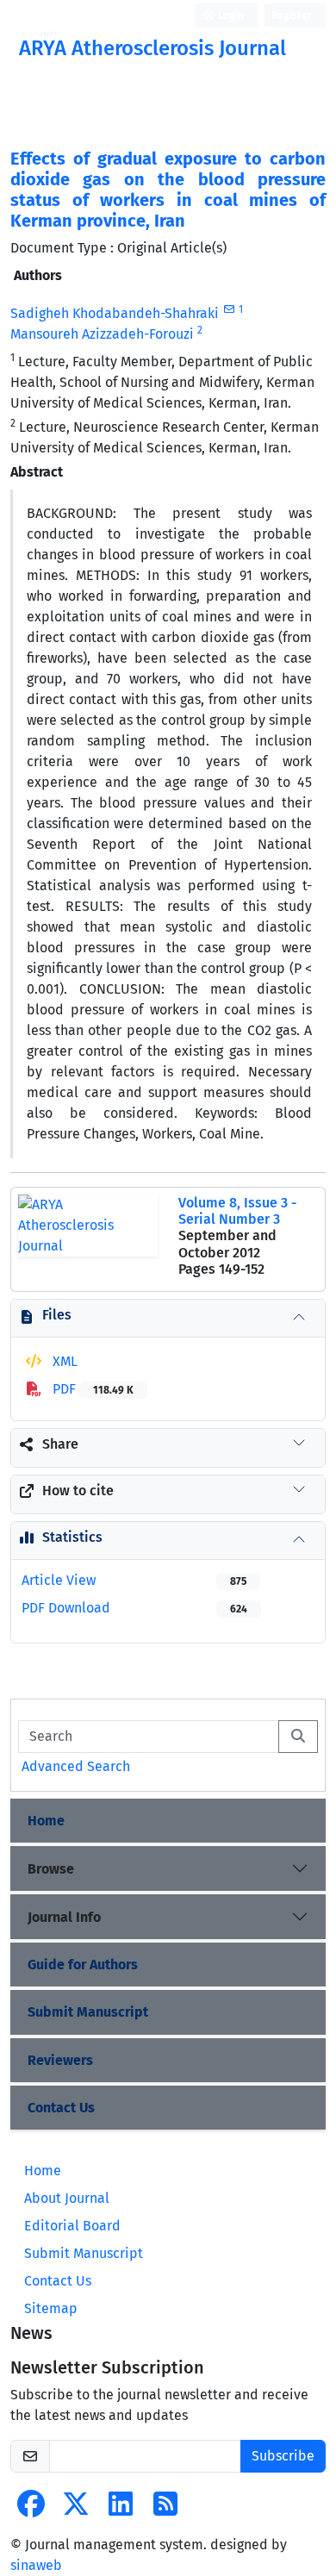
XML (63, 1361)
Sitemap (51, 2308)
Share (60, 1444)
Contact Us (61, 2108)
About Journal (67, 2198)
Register (292, 16)
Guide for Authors (83, 1965)
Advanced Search (76, 1766)
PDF (91, 1389)
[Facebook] (31, 2509)
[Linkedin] (121, 2509)
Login (230, 16)
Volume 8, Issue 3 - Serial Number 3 (237, 1211)
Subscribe (283, 2456)
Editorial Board (72, 2226)
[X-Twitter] (76, 2509)
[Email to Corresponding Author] (229, 309)
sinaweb (36, 2565)
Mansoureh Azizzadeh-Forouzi (102, 334)
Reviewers (60, 2060)
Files (57, 1315)
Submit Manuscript (88, 2012)
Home (46, 1821)
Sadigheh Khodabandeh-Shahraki (115, 313)
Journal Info (64, 1917)
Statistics (72, 1537)
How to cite (78, 1491)
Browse (51, 1869)
